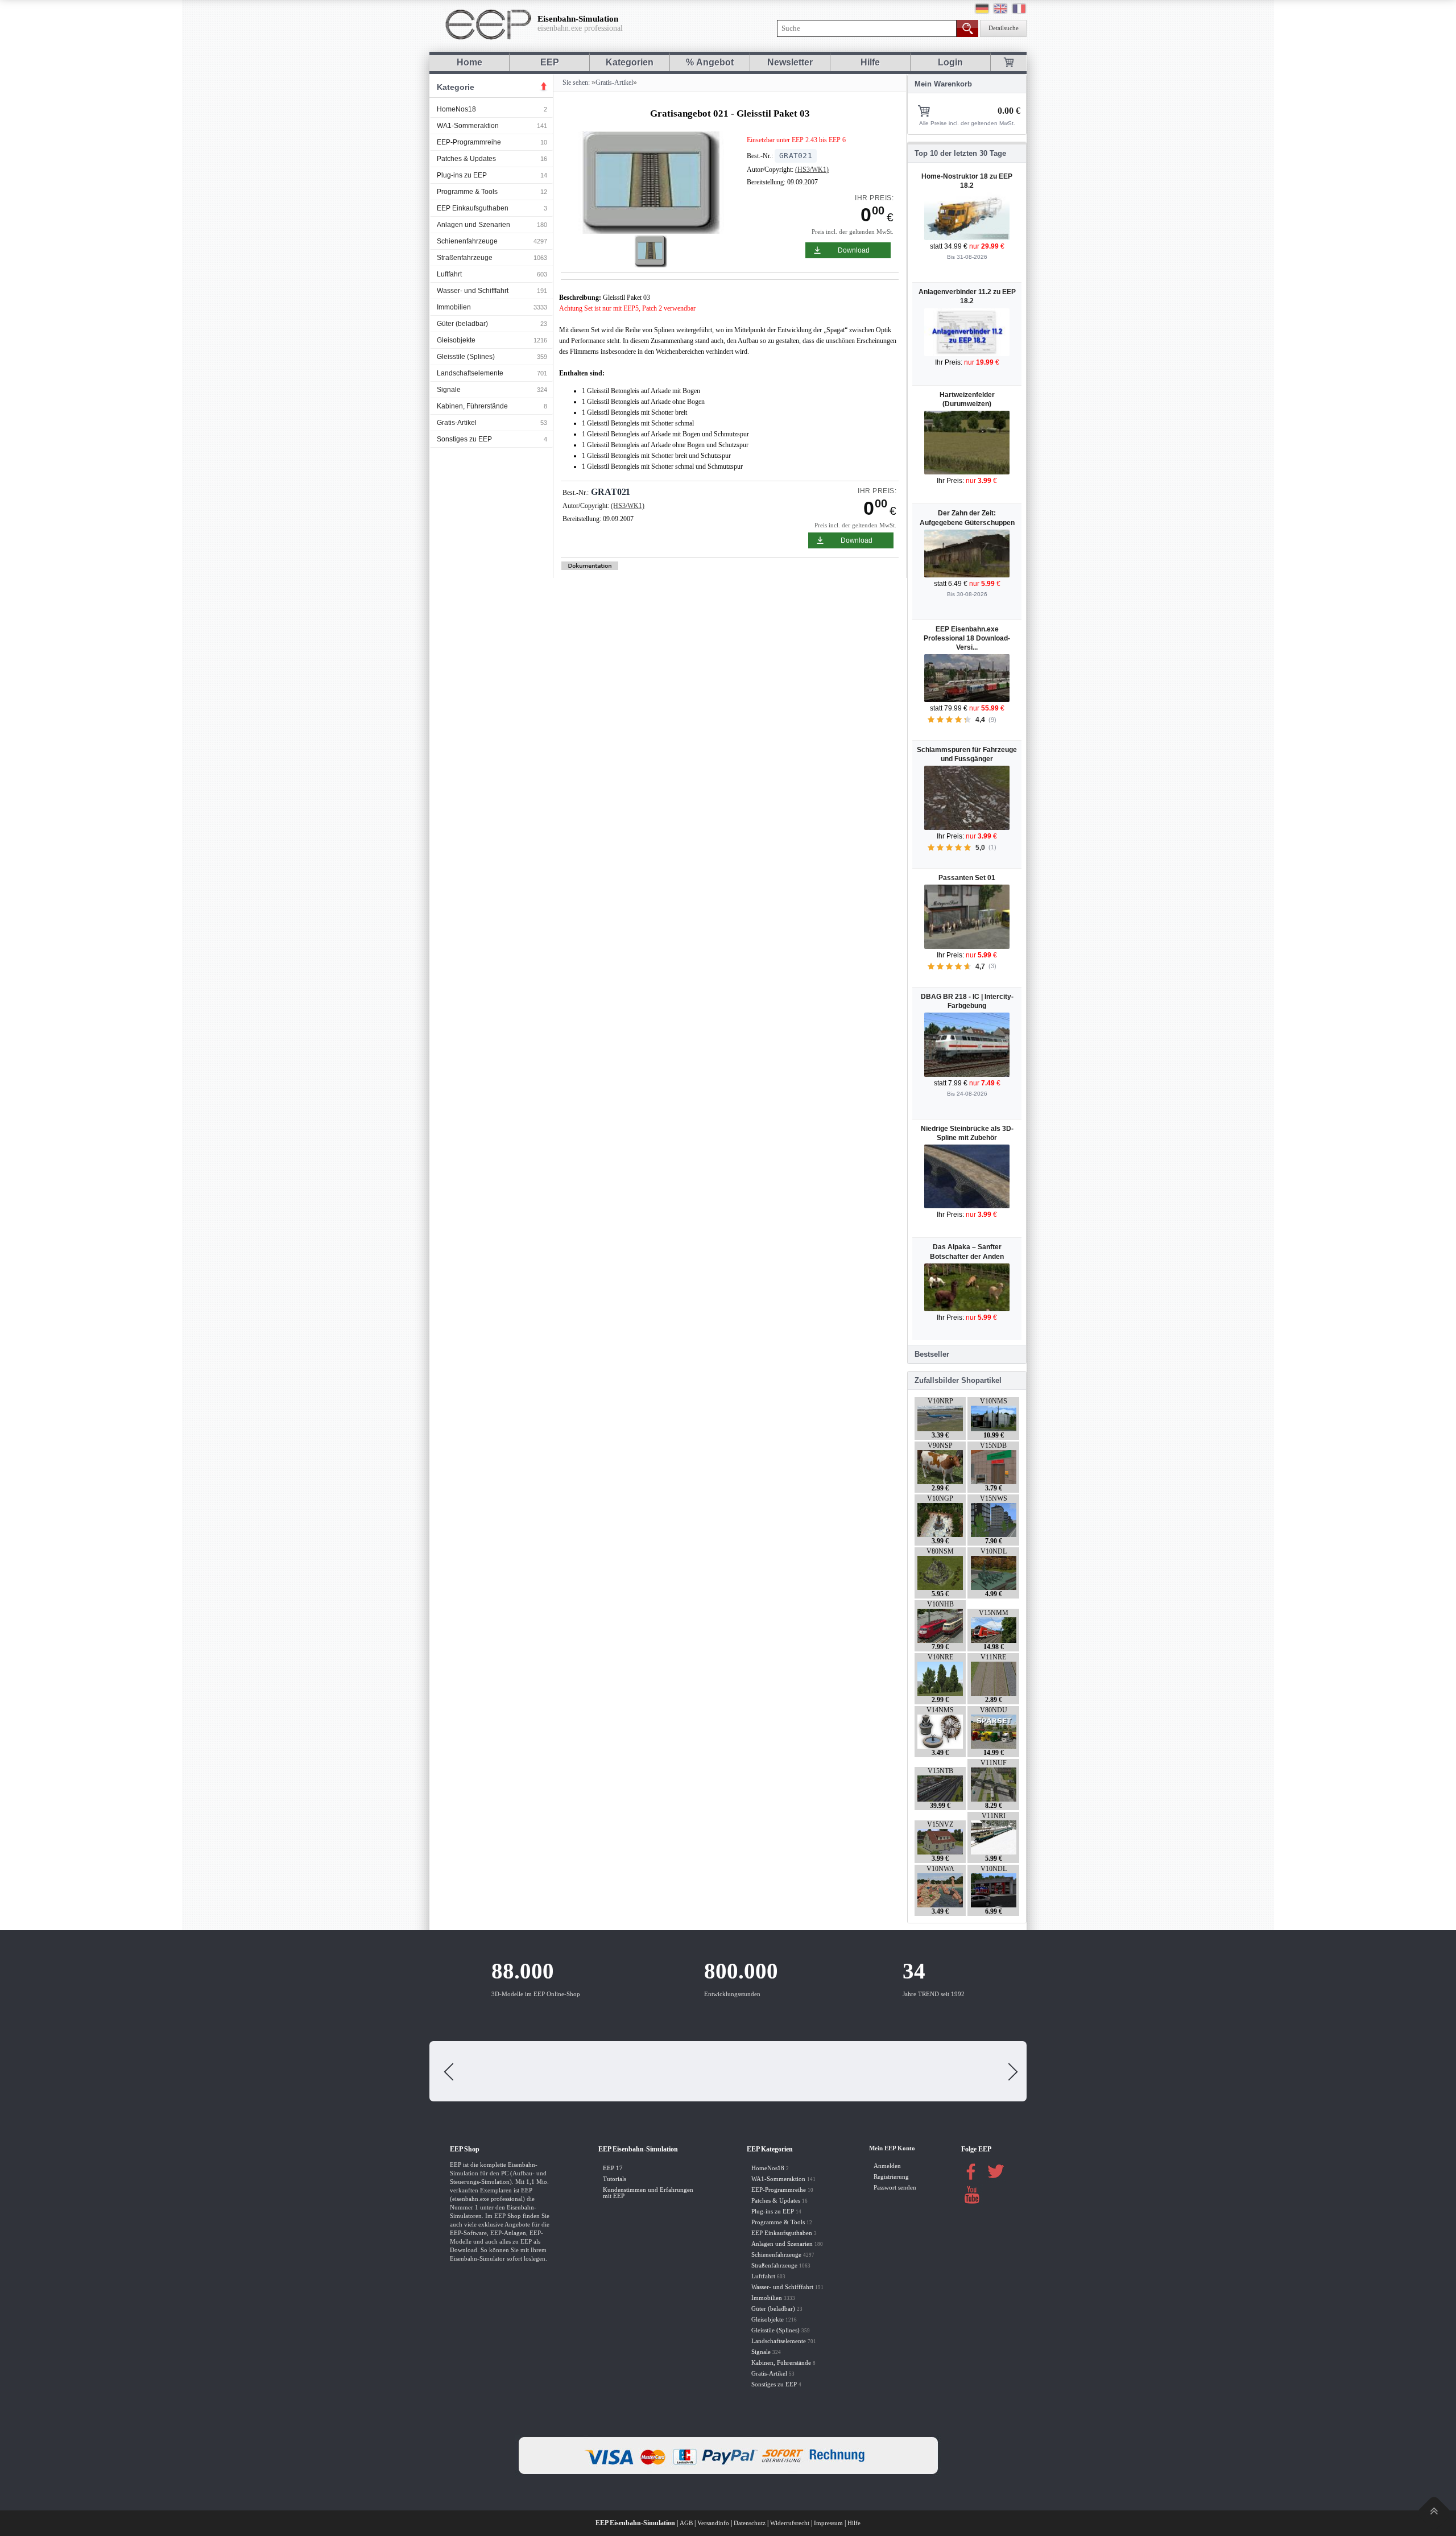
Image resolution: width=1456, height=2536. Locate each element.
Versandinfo (713, 2523)
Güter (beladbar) (462, 324)
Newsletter (790, 62)
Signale (449, 390)
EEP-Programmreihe (469, 142)
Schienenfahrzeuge (467, 241)
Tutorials (615, 2179)
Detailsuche (1004, 28)
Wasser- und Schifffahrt (473, 291)
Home (470, 62)
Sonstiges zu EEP (464, 439)
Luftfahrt (449, 274)
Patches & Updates (466, 159)
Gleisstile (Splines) (466, 357)
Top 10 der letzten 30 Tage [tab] (960, 153)
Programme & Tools (467, 192)
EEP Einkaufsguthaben (473, 208)
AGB (686, 2523)
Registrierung (891, 2177)
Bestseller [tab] (932, 1354)
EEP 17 (613, 2168)
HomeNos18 (456, 109)
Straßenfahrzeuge (465, 258)
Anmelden (887, 2166)
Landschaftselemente (470, 373)
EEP (550, 62)
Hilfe (870, 62)
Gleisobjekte (456, 340)
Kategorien (630, 62)
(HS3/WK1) (812, 170)
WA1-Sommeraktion (468, 126)
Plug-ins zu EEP (462, 175)
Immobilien (454, 307)
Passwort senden (895, 2188)
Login (950, 62)
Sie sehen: (575, 82)
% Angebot (710, 62)
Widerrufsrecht (790, 2523)
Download (854, 250)
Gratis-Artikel (457, 423)
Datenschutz (750, 2523)
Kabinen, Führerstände (472, 406)
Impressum (828, 2523)
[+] (652, 182)
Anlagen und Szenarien (473, 225)
